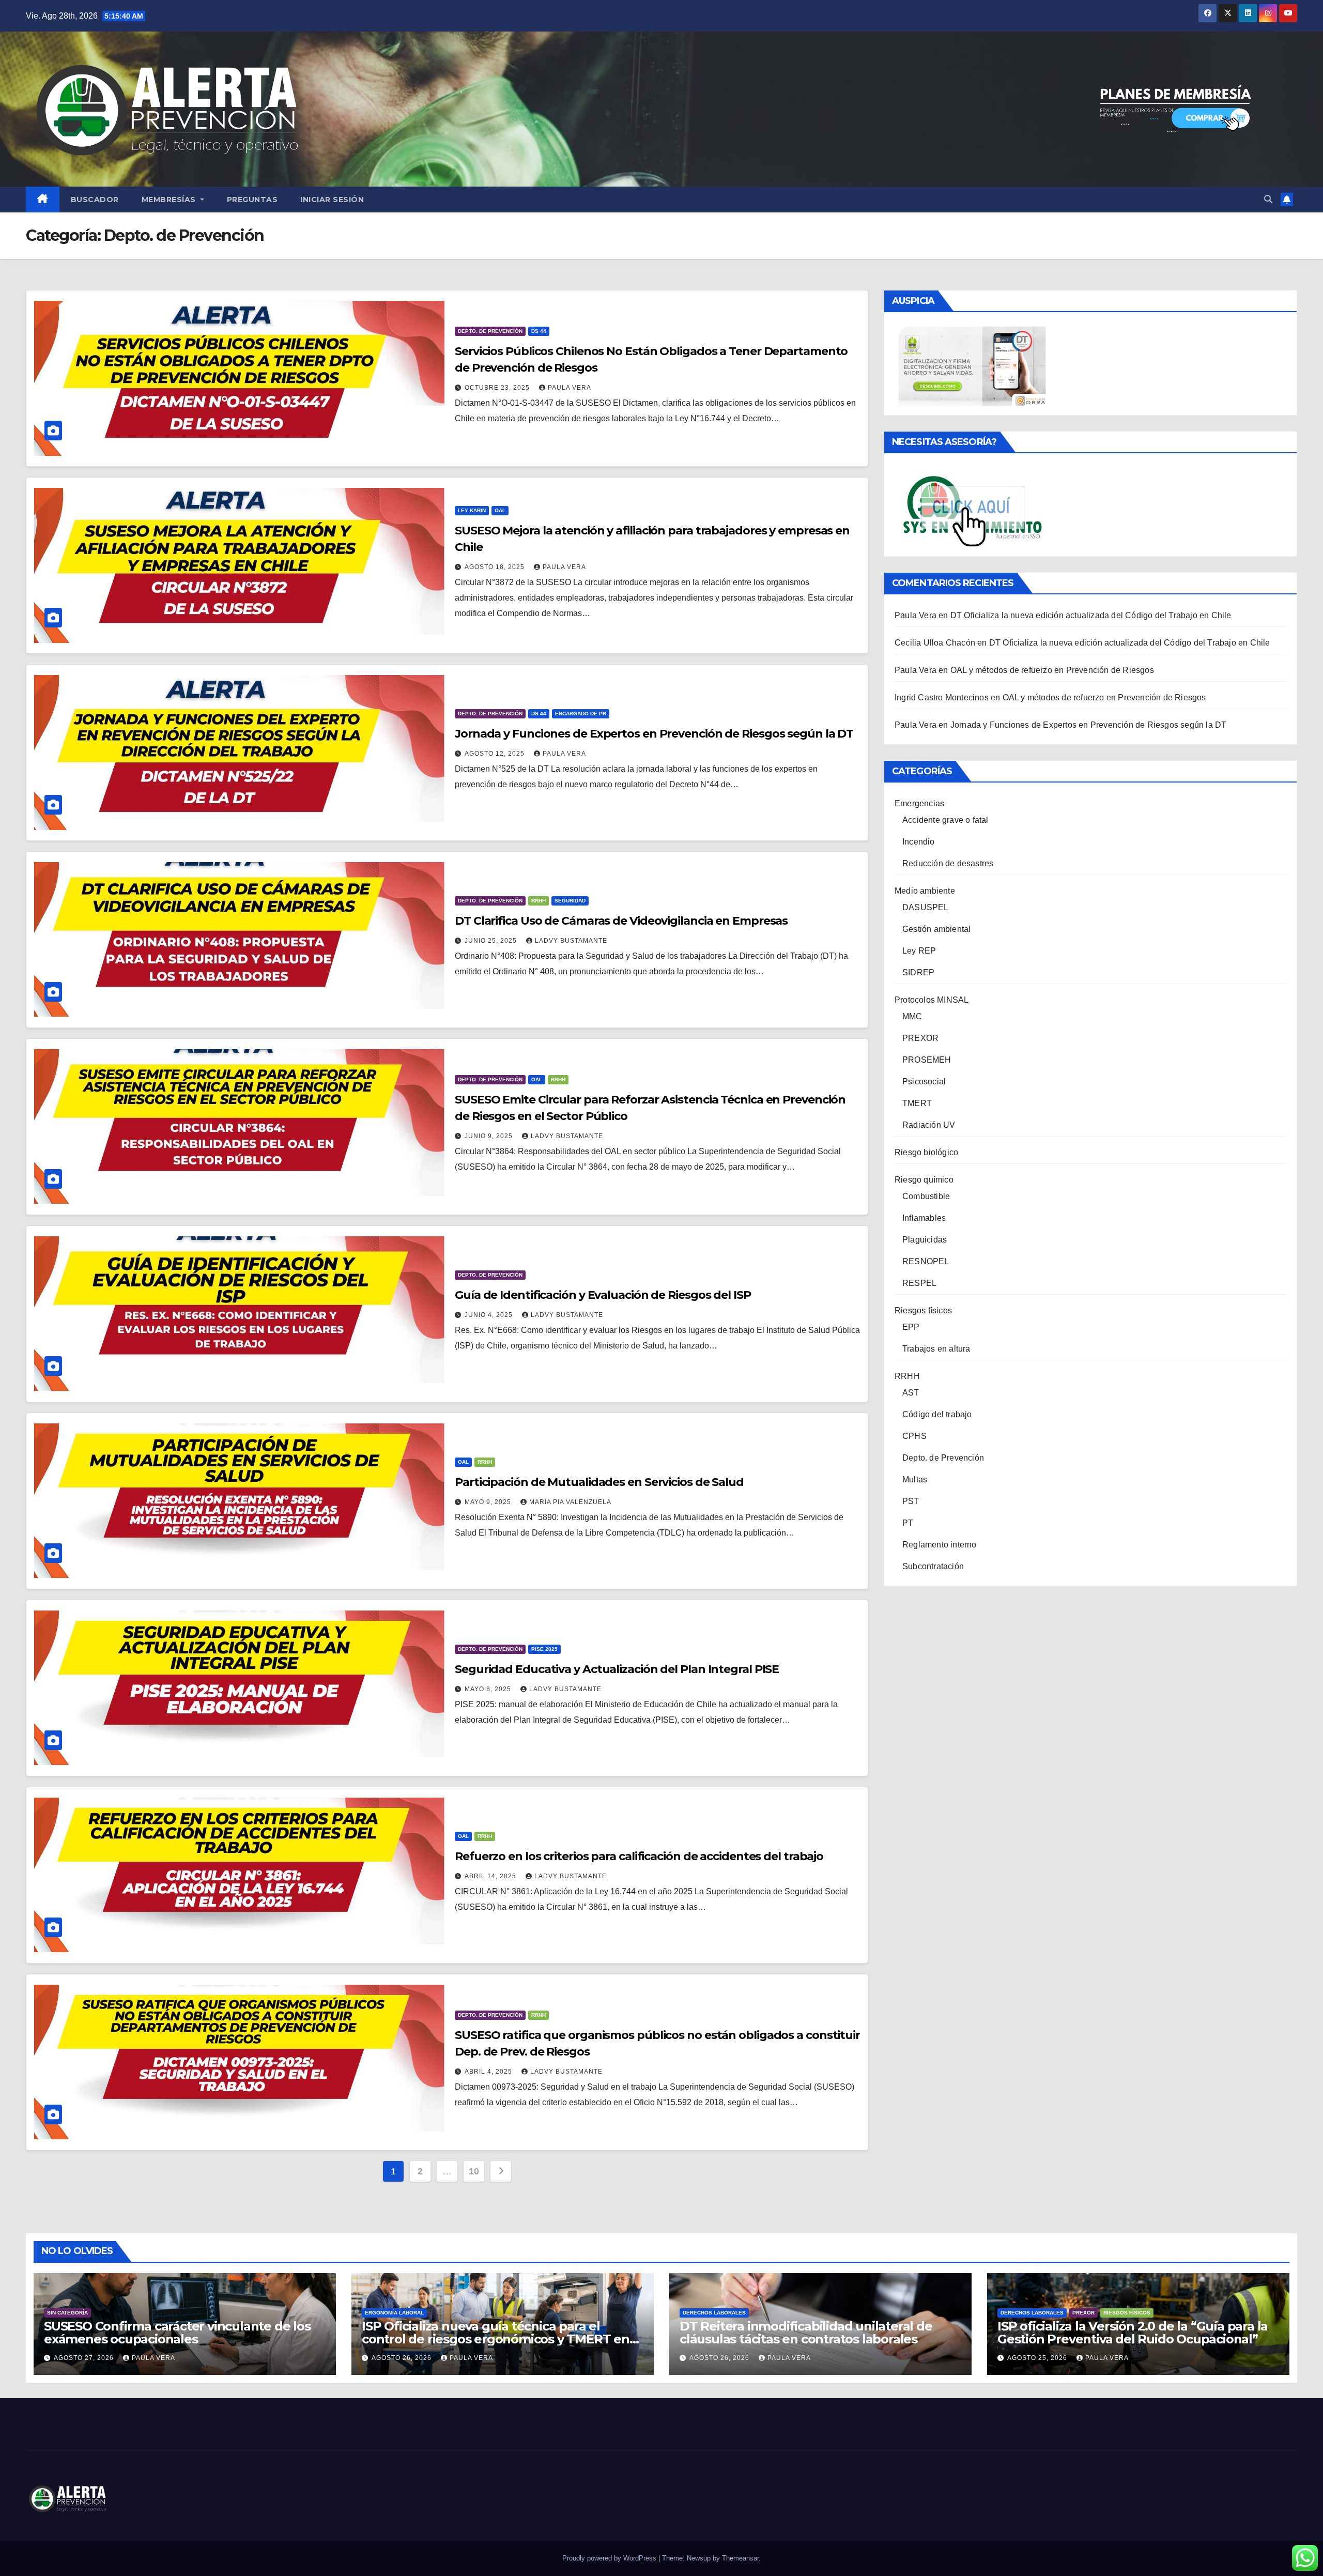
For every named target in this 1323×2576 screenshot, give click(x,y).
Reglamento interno (940, 1545)
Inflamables (924, 1218)
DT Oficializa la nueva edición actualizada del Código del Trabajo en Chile (1091, 615)
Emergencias (919, 803)
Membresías (170, 200)
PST (911, 1501)
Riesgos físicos (923, 1310)
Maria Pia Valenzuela (570, 1502)
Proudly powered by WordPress (610, 2558)
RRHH (539, 901)
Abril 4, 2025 (489, 2072)
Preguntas (252, 200)
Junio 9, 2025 (490, 1136)
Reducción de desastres (948, 863)
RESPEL (919, 1283)
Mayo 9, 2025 (489, 1502)
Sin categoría (67, 2313)
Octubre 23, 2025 (498, 388)
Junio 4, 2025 (490, 1315)
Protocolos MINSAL (932, 1000)
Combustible (926, 1196)
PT (908, 1523)
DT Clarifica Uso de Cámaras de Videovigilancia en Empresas (621, 921)
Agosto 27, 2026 (85, 2358)
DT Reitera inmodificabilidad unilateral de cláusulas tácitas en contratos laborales (806, 2333)
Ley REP (919, 951)
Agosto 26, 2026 (403, 2358)
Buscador (95, 200)
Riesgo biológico (926, 1152)
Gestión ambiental (936, 929)
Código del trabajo (937, 1414)
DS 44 (539, 331)
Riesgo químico (924, 1180)
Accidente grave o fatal (945, 820)
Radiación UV (929, 1125)
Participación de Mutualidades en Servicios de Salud (599, 1482)
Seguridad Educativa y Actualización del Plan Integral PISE (617, 1669)
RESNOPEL (926, 1261)
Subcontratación (933, 1566)
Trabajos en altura (936, 1349)
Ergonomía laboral (394, 2313)
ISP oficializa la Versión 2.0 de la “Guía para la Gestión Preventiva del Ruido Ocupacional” (1133, 2333)
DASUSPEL (926, 907)
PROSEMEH (927, 1060)
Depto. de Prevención (490, 331)
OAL (500, 510)
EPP (911, 1327)
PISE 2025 (544, 1649)
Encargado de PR (581, 714)
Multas (915, 1479)
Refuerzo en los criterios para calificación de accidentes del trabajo (639, 1856)
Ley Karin (472, 510)
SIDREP (918, 972)
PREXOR (920, 1038)
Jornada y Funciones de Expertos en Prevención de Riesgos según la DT (654, 734)
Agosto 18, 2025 (496, 567)
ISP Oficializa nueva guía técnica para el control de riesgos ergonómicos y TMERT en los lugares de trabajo (496, 2339)
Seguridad (570, 901)
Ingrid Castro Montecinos (942, 697)
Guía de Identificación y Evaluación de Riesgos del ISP (603, 1295)
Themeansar (740, 2558)
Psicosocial (924, 1082)
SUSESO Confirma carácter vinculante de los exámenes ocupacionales (177, 2333)
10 (474, 2171)
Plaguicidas (925, 1240)
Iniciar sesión (332, 200)
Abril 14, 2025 (491, 1876)
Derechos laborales (714, 2313)
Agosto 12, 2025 (496, 754)
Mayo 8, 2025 (489, 1689)
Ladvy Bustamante (571, 941)
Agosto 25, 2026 (1038, 2358)
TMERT (917, 1103)
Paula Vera (570, 388)
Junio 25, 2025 (492, 941)
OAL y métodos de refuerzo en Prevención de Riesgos (1052, 670)
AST (911, 1393)
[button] (1268, 199)
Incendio (919, 842)
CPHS (914, 1436)
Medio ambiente (925, 891)
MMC (912, 1016)
